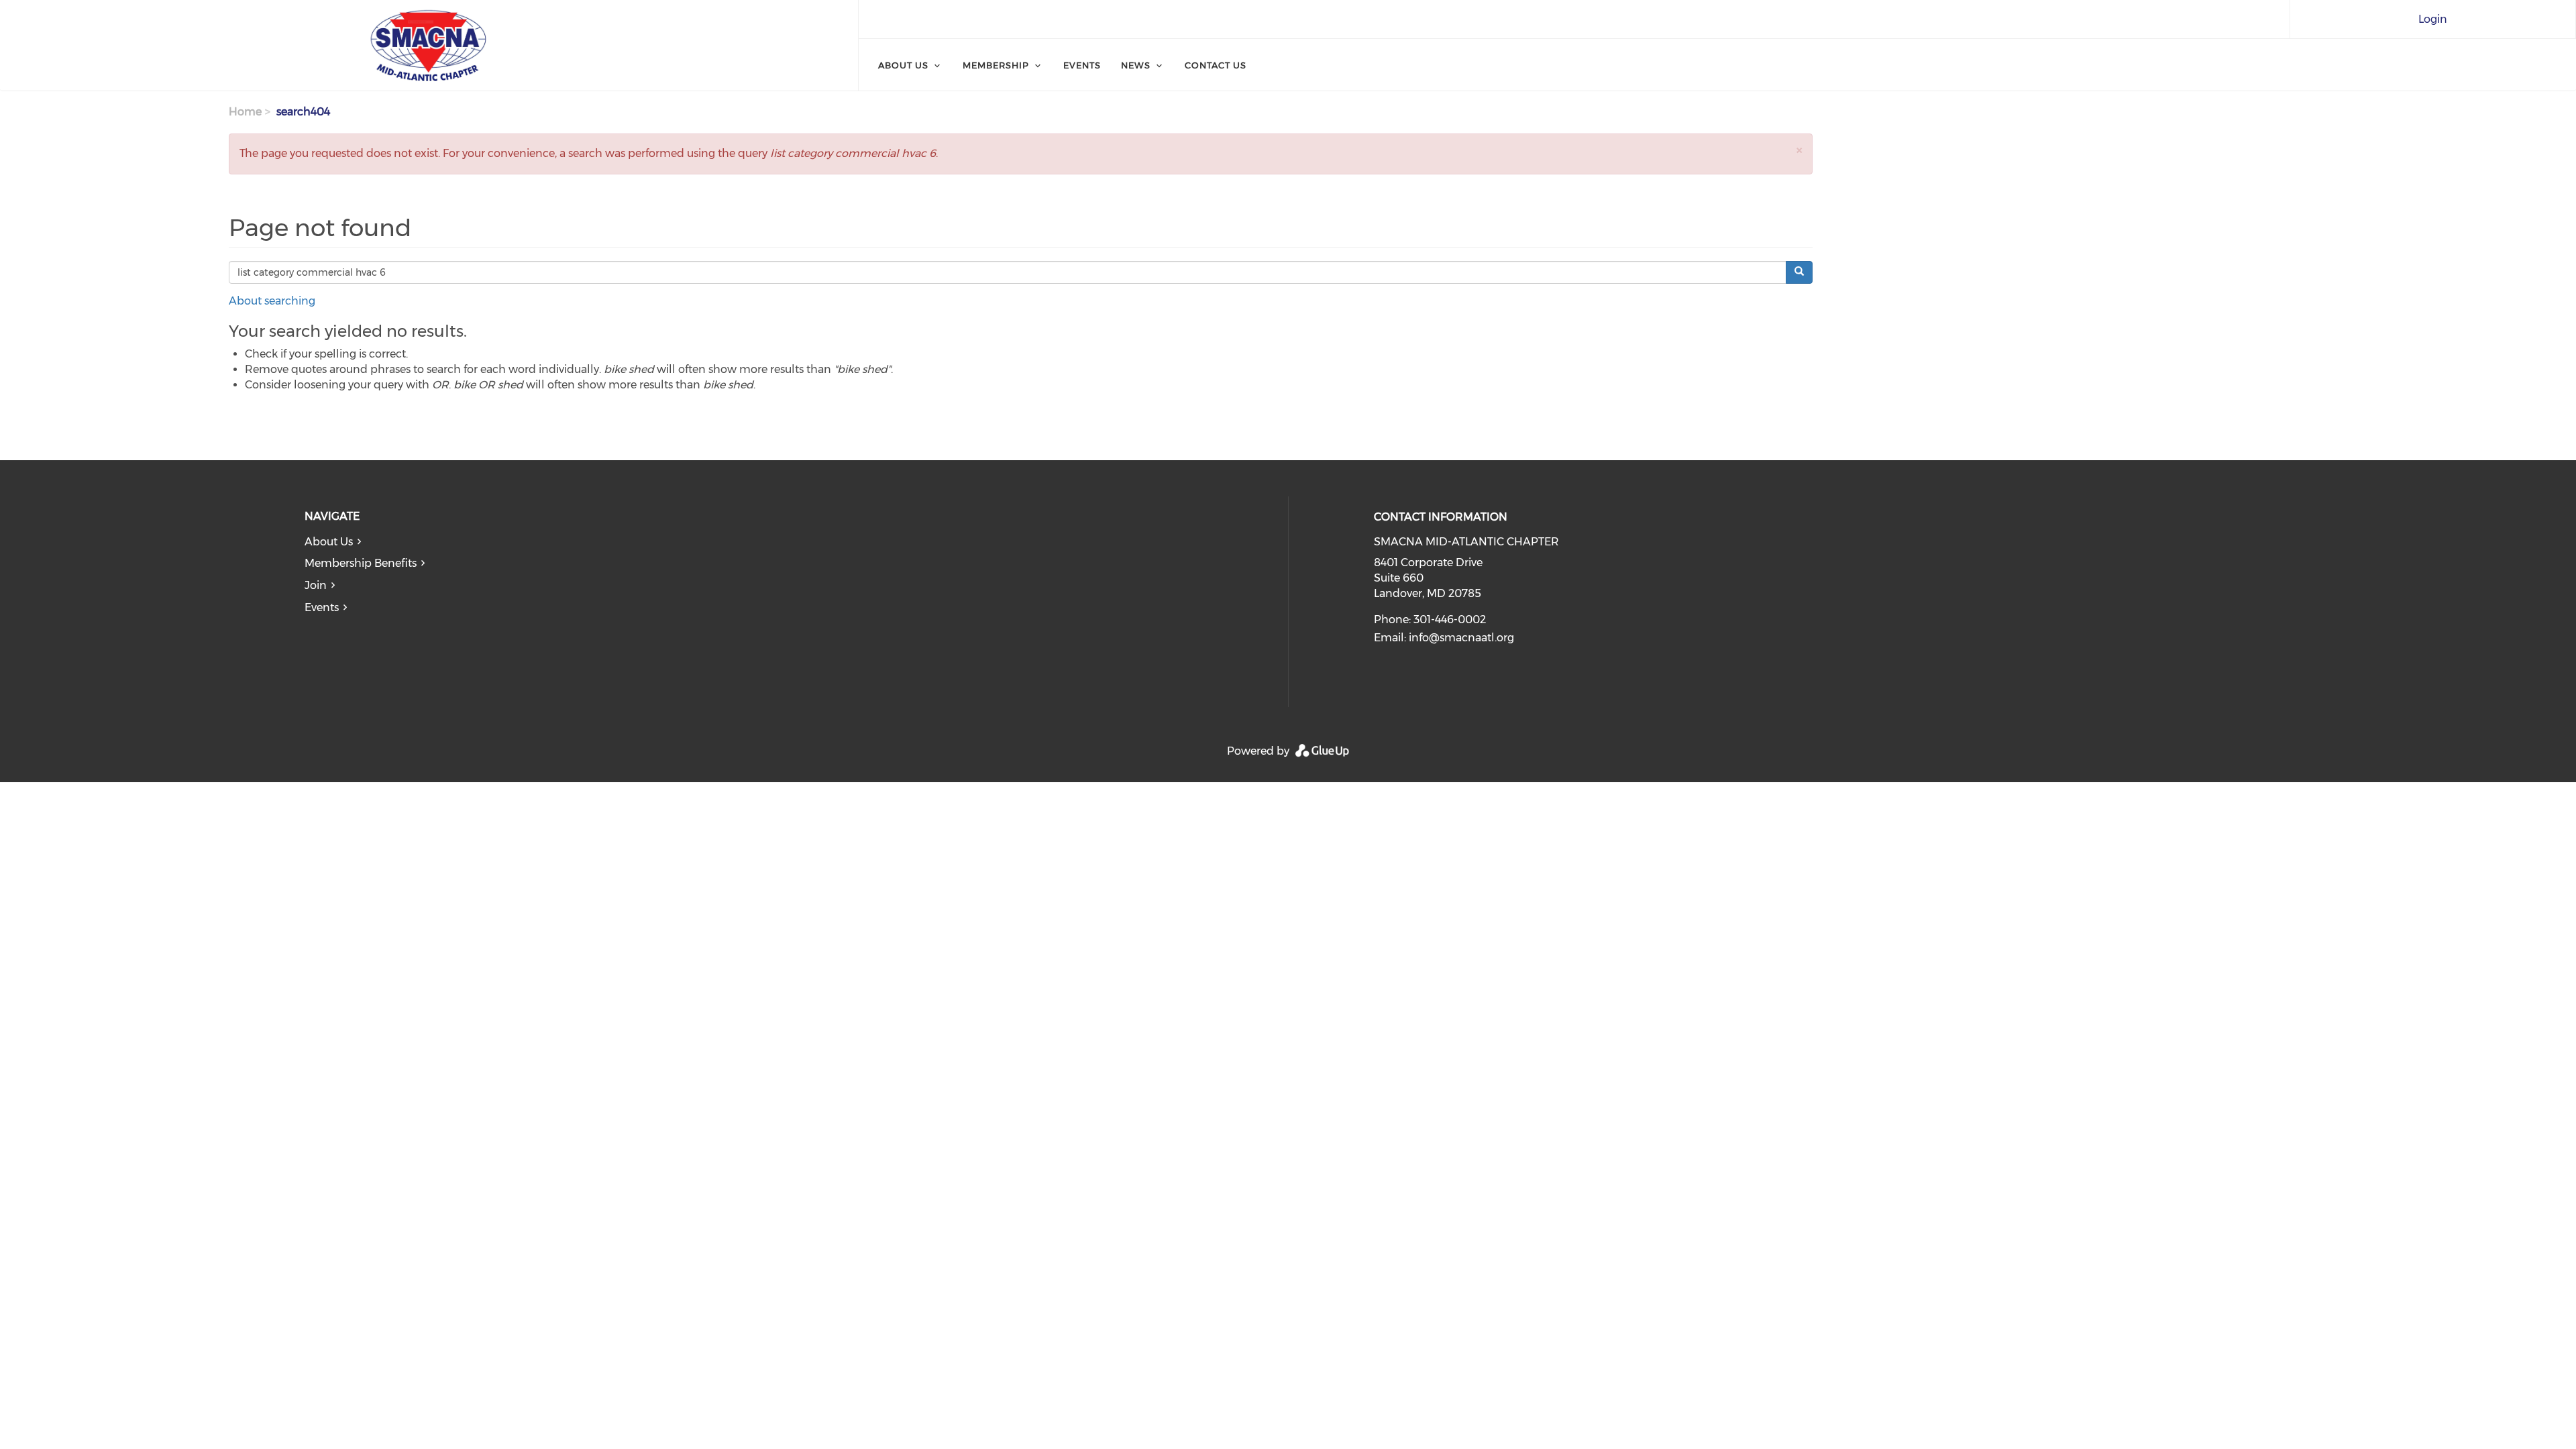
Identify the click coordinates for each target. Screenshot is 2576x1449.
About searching (272, 301)
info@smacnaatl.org (1461, 638)
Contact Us (1216, 65)
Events (1082, 65)
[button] (1799, 150)
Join (316, 585)
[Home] (429, 46)
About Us (903, 65)
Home (245, 112)
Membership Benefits (361, 563)
